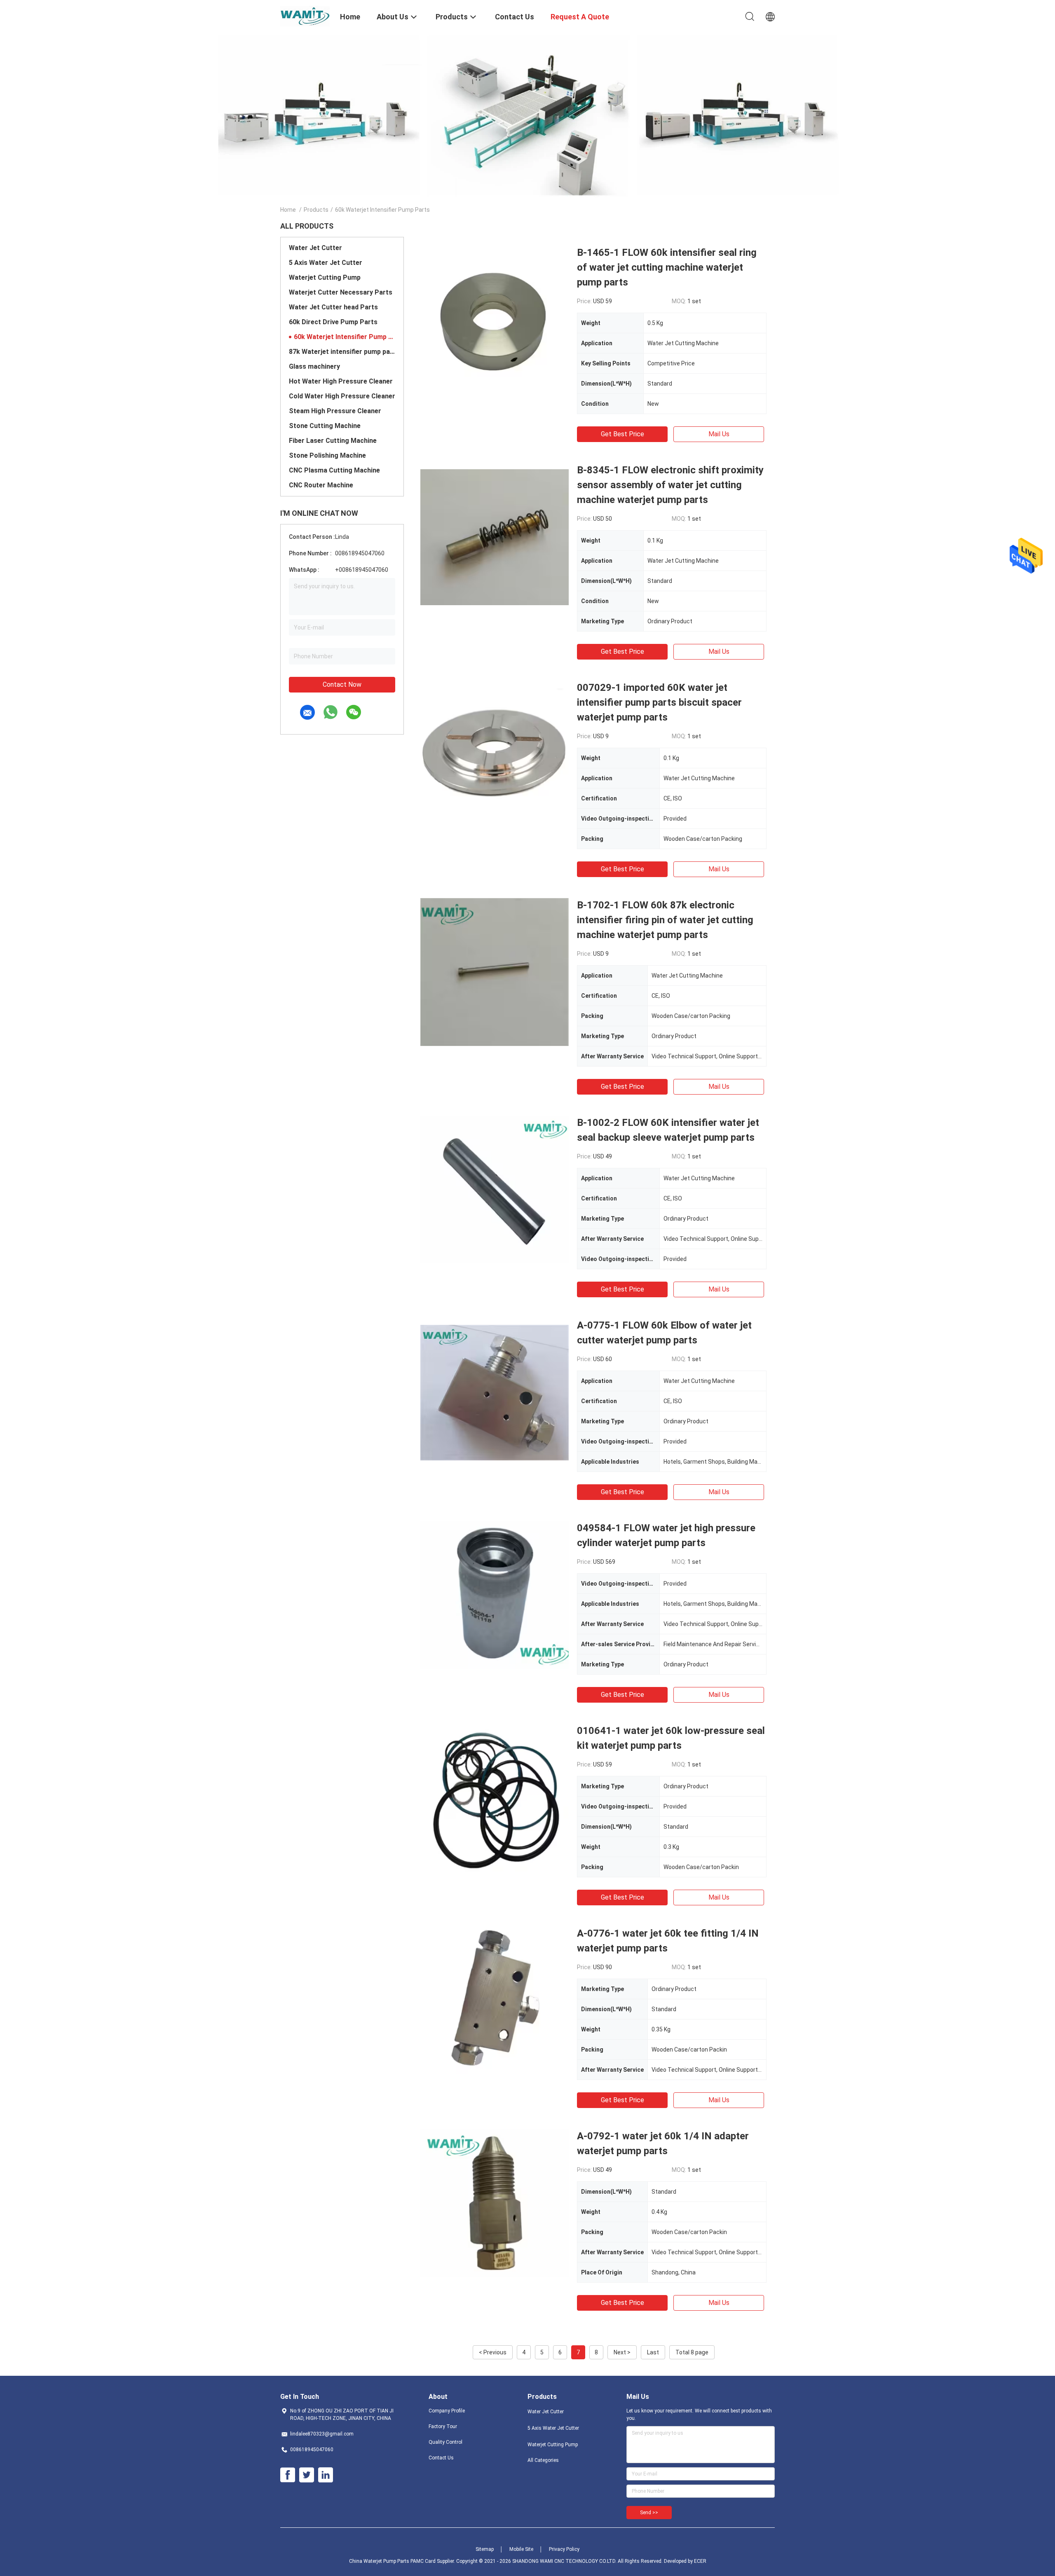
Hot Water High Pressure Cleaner (341, 381)
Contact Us (441, 2458)
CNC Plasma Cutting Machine (334, 470)
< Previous (493, 2352)
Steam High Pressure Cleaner (335, 411)
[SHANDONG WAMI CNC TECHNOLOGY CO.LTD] (305, 16)
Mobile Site (521, 2549)
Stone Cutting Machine (325, 426)
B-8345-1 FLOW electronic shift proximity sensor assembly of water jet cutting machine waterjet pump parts (670, 485)
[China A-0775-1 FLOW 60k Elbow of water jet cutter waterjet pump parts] (495, 1392)
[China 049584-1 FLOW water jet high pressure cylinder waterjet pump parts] (495, 1595)
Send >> (649, 2513)
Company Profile (447, 2411)
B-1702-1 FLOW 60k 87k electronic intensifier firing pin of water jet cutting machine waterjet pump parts (665, 920)
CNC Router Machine (321, 485)
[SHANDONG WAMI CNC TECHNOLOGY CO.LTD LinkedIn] (326, 2475)
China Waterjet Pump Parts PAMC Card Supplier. (403, 2561)
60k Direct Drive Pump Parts (333, 322)
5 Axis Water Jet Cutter (326, 263)
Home (288, 210)
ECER (700, 2561)
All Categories (543, 2460)
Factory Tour (443, 2426)
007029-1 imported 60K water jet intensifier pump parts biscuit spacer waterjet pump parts (659, 702)
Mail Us (719, 434)
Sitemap (485, 2549)
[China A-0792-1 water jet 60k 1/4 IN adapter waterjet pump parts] (495, 2203)
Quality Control (445, 2442)
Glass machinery (314, 366)
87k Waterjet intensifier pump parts (342, 352)
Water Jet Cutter (315, 248)
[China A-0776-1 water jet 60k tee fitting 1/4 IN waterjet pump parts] (495, 2000)
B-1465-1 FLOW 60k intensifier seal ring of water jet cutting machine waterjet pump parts (667, 267)
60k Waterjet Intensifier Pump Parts (345, 337)
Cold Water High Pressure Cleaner (342, 396)
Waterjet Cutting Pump (325, 277)
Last (653, 2352)
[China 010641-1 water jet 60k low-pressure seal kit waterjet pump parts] (495, 1797)
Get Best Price (622, 434)
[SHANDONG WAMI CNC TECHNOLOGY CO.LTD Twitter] (307, 2475)
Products (316, 210)
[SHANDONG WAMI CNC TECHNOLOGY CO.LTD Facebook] (288, 2475)
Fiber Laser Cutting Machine (333, 441)
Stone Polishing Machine (327, 455)
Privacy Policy (564, 2549)
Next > (622, 2352)
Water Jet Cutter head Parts (333, 307)
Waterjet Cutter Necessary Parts (341, 292)
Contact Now (342, 684)
